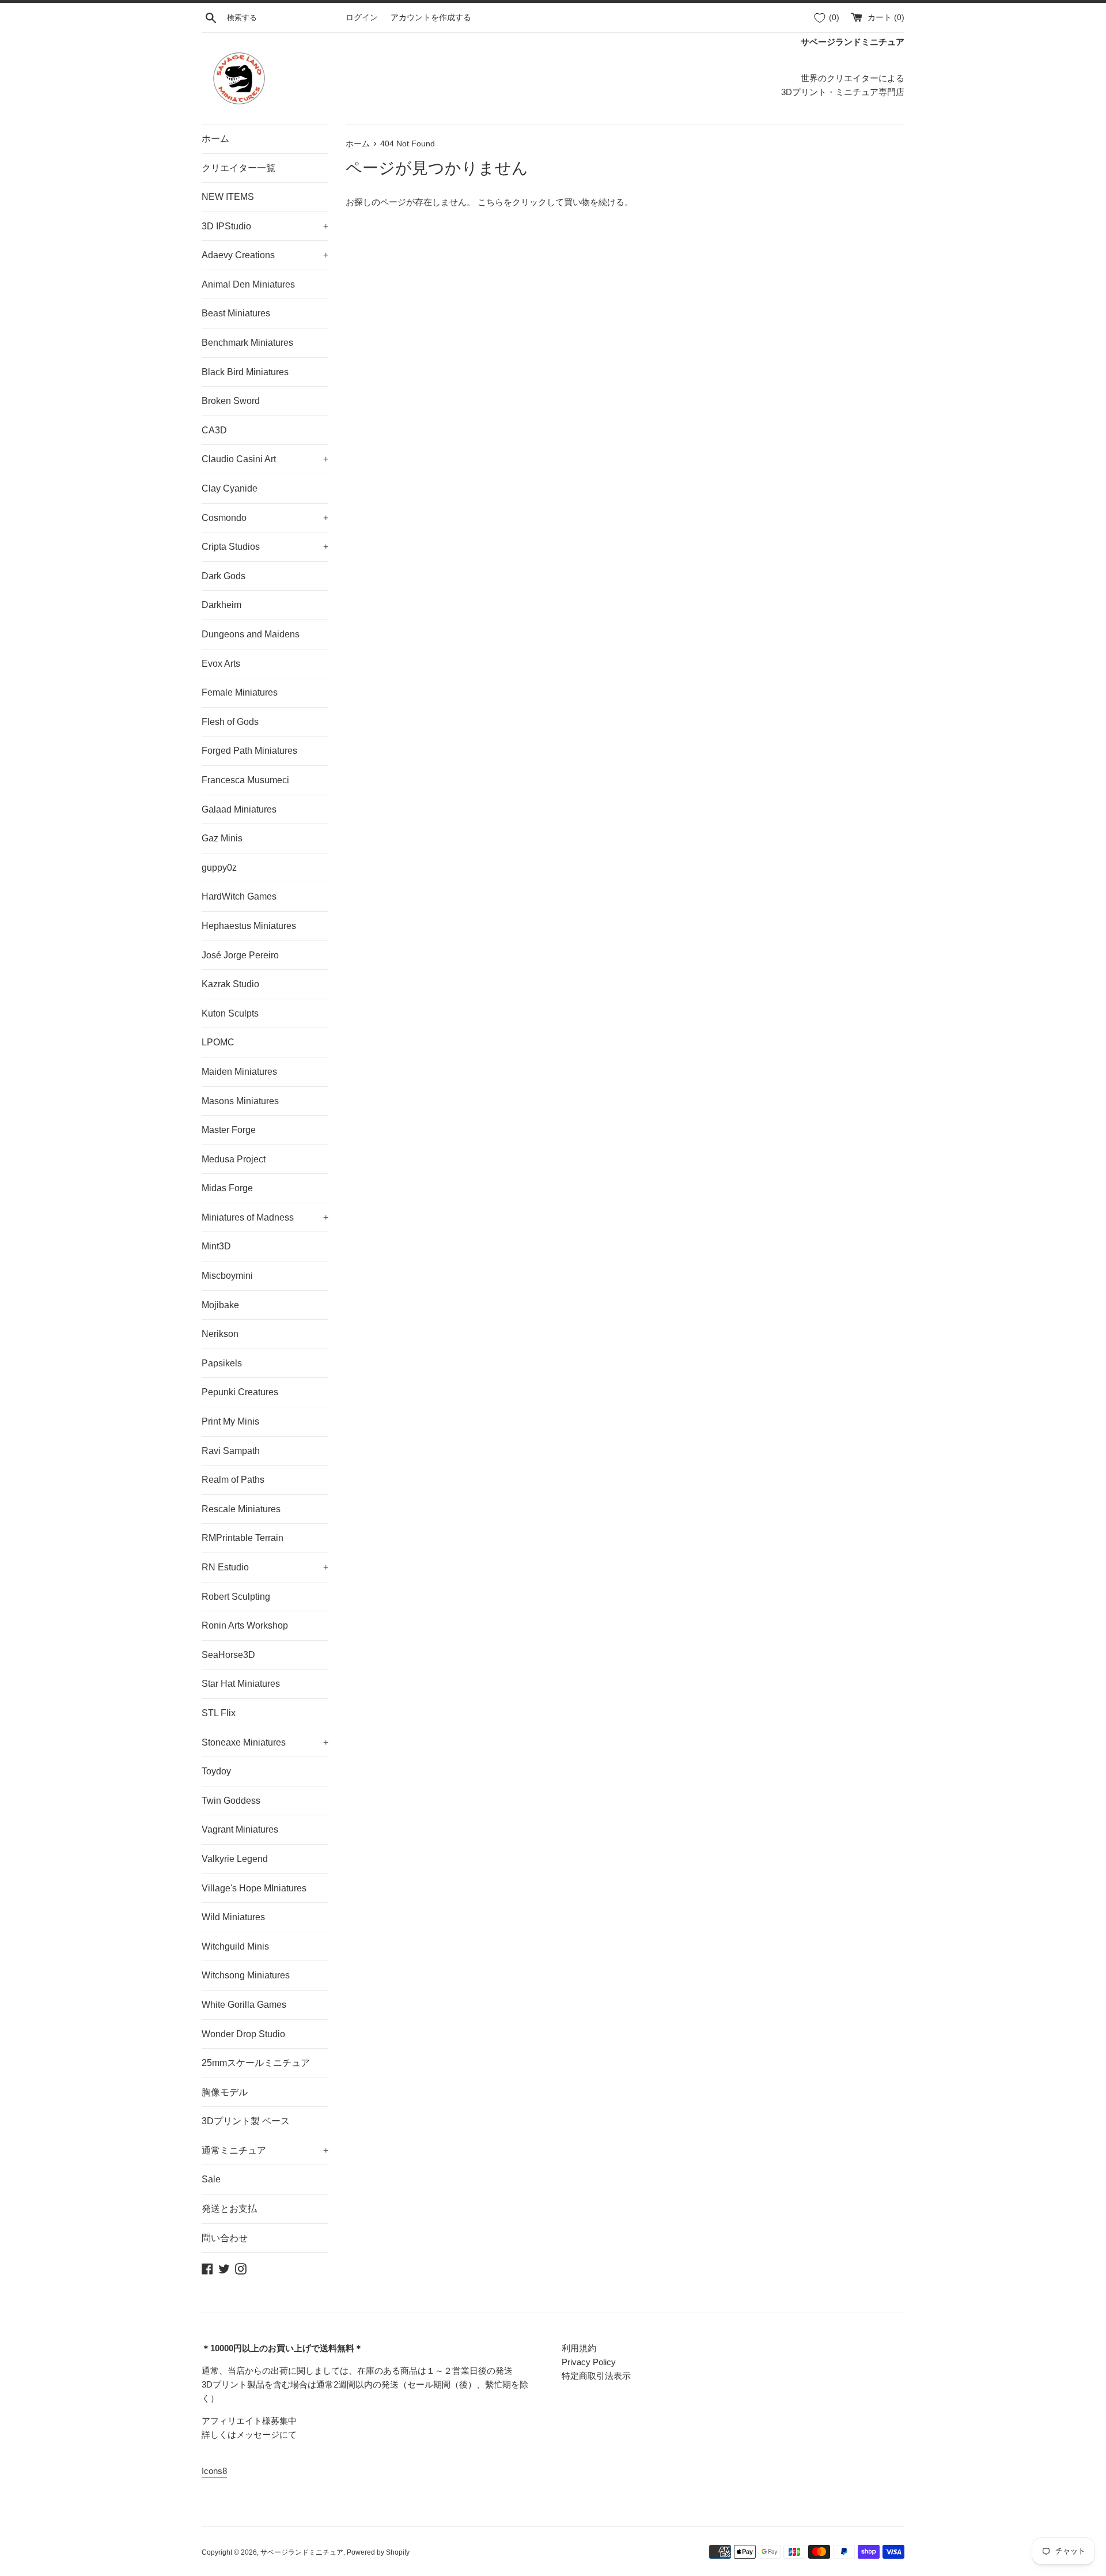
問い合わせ (225, 2238)
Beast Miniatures (236, 313)
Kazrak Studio (230, 984)
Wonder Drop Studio (243, 2034)
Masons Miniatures (240, 1101)
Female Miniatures (240, 692)
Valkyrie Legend (235, 1859)
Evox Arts (221, 664)
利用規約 (579, 2348)
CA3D (214, 430)
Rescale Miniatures (241, 1509)
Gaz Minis (222, 838)
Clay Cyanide (230, 488)
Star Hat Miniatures (241, 1684)
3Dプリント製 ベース (246, 2121)
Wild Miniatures (233, 1917)
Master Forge (229, 1130)
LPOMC (218, 1042)
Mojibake (220, 1305)
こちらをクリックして (521, 202)
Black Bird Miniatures (245, 372)
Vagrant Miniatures (240, 1829)
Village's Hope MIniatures (254, 1888)
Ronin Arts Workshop (245, 1625)
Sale (211, 2179)
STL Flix (219, 1713)
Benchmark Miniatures (247, 343)
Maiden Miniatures (239, 1072)
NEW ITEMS (228, 197)
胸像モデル (225, 2092)
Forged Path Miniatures (249, 751)
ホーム (215, 139)
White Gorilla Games (244, 2005)
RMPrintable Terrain (243, 1538)
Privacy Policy (589, 2362)
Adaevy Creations (265, 255)
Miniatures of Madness (265, 1217)
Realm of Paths (233, 1480)
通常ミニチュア (265, 2150)
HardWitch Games (239, 896)
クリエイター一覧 (238, 168)
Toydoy (216, 1771)
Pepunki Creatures (240, 1392)
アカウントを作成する (431, 18)
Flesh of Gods (230, 722)
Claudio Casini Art (265, 459)
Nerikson (220, 1334)
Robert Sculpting (236, 1597)
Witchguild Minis (235, 1946)
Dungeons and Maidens (251, 634)
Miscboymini (227, 1276)
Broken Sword (231, 401)
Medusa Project (234, 1159)
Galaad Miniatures (239, 809)
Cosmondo (265, 518)
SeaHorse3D (228, 1655)
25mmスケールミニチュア (256, 2063)
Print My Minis (230, 1421)
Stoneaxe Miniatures (265, 1742)
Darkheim (221, 605)
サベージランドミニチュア (302, 2552)
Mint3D (216, 1246)
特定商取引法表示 (596, 2376)
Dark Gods (224, 576)
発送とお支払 (229, 2209)
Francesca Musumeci (245, 780)
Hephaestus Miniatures (249, 926)
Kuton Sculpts (230, 1013)
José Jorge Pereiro (240, 955)
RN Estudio (265, 1567)
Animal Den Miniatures (248, 284)
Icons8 (214, 2471)
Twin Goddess (231, 1801)
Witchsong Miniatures (246, 1975)
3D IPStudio (265, 226)
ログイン (362, 18)
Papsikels (222, 1363)
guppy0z (219, 868)
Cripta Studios (265, 547)
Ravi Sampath (231, 1451)
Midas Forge (227, 1188)
